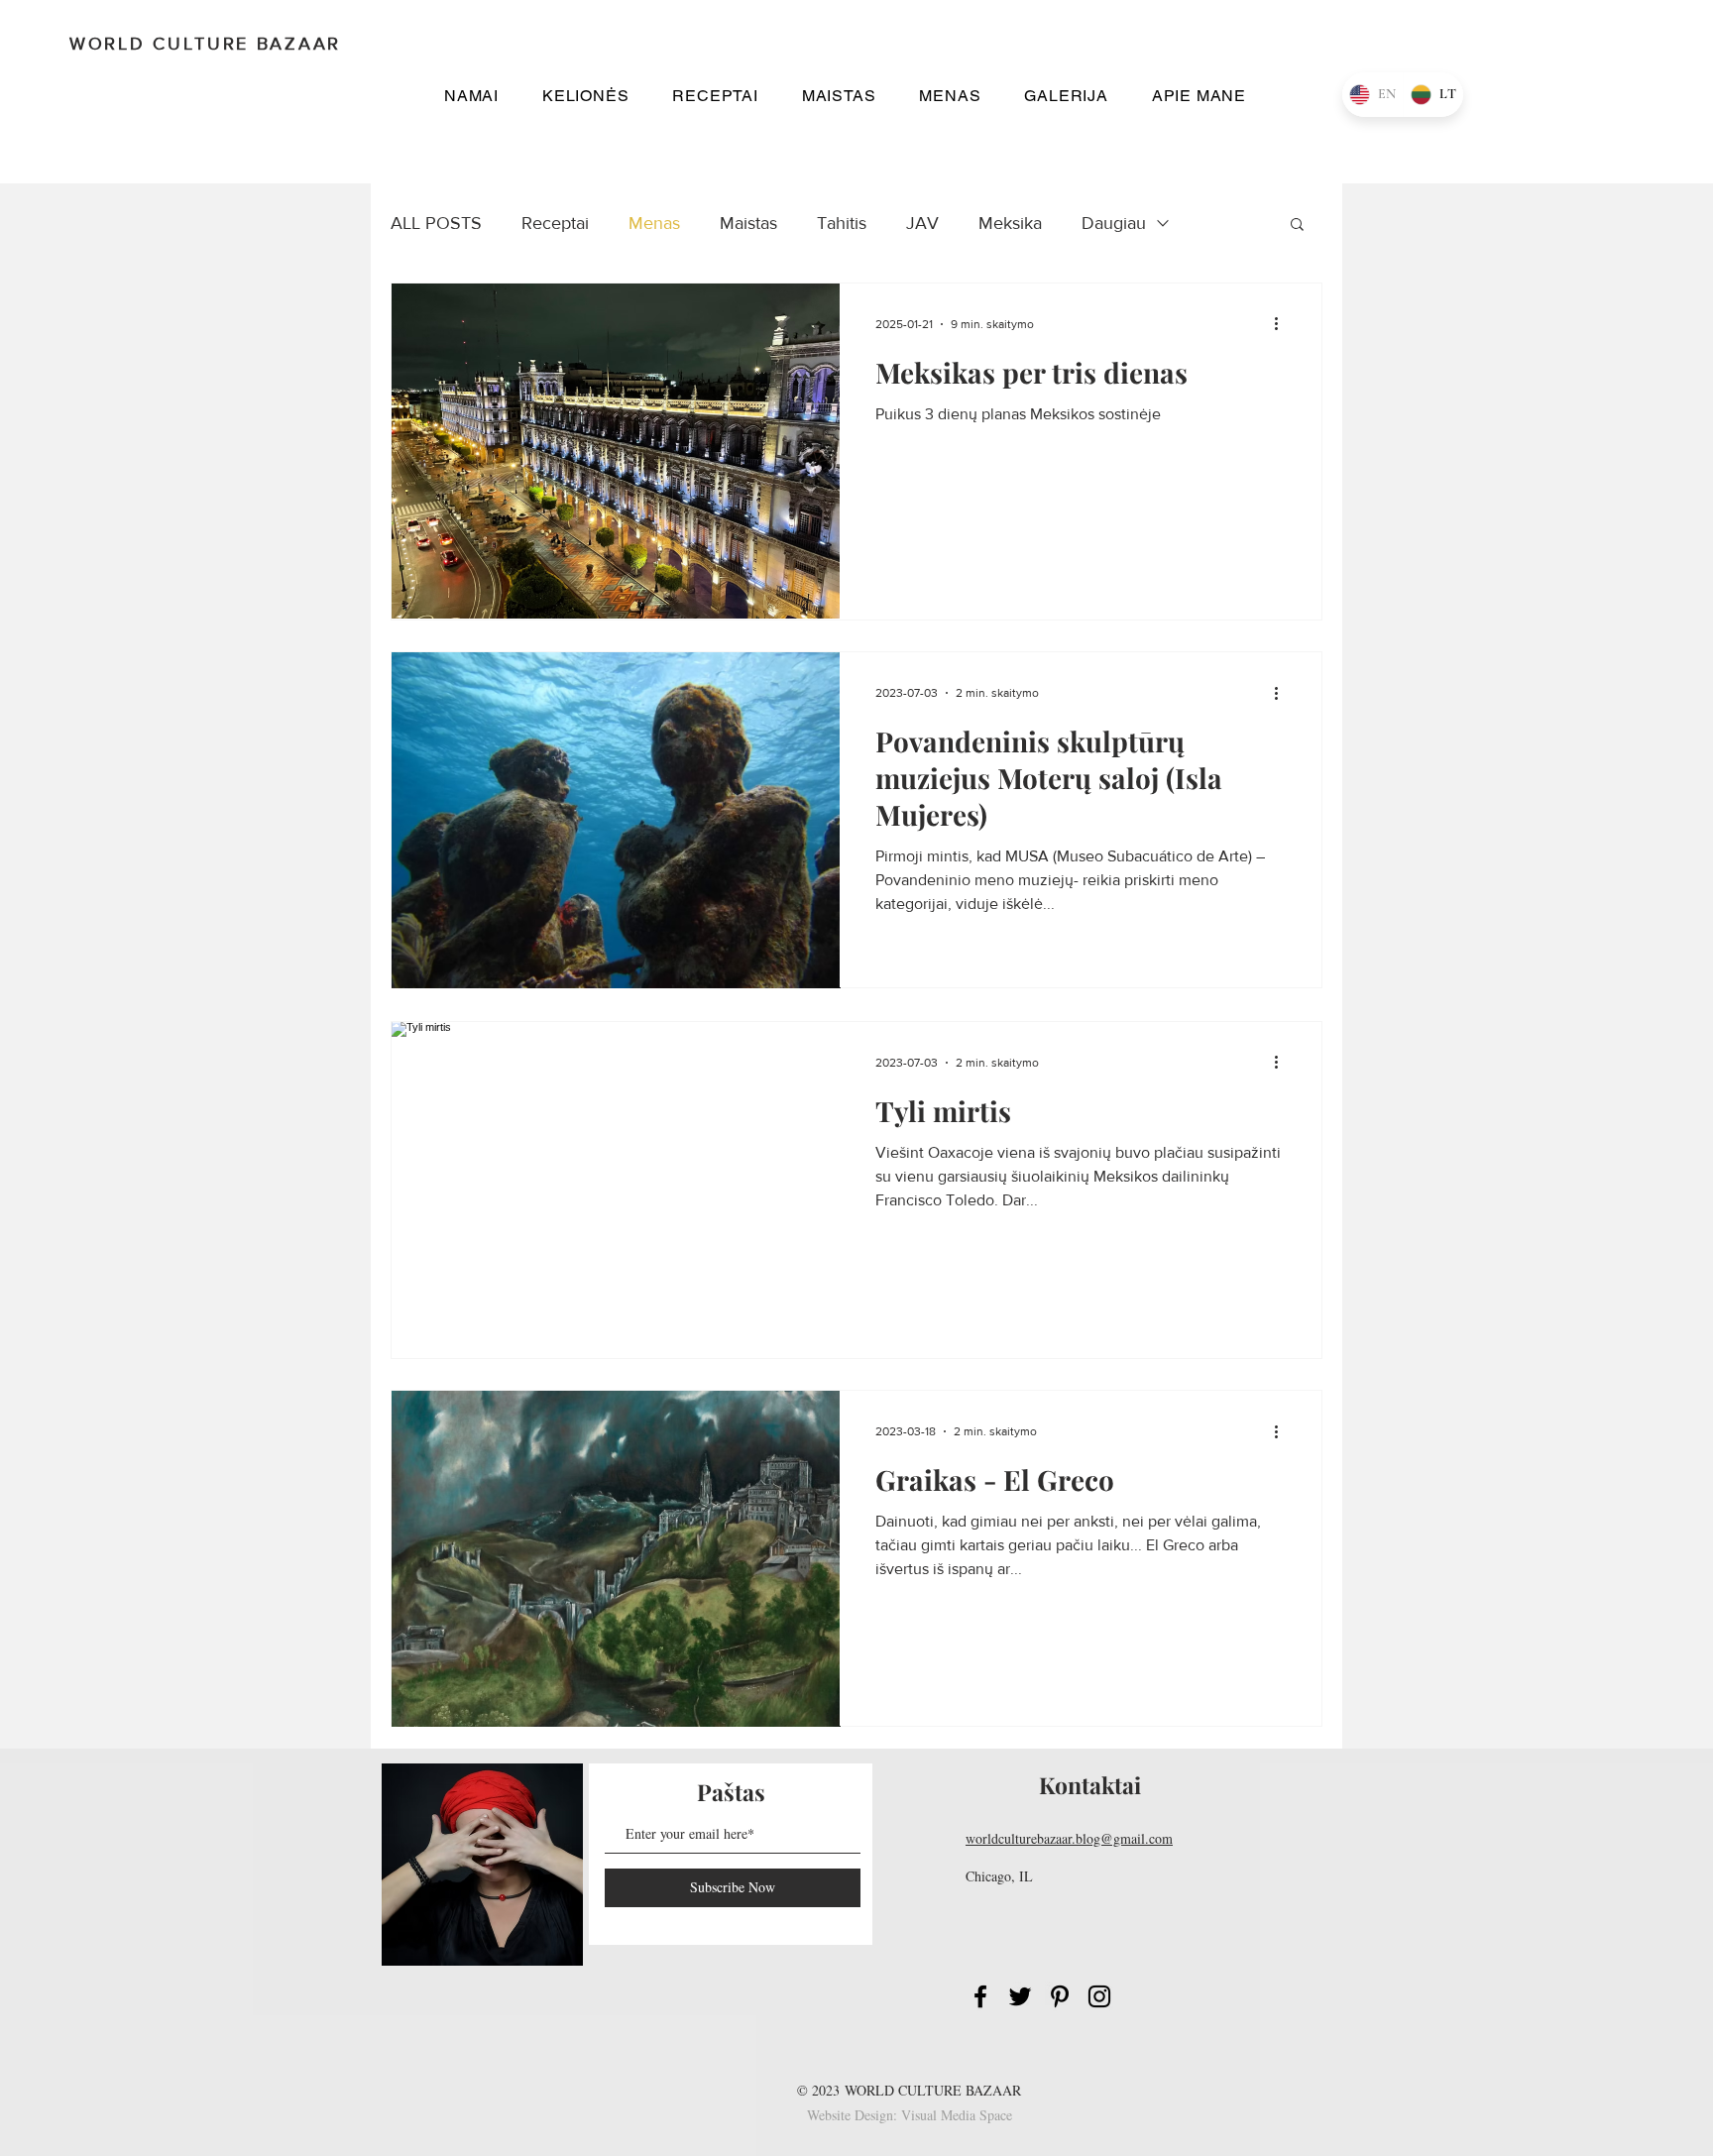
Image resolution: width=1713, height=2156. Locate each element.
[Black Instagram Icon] (1099, 1996)
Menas (654, 223)
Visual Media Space (957, 2115)
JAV (922, 223)
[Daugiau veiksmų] (1283, 324)
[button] (585, 96)
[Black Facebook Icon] (980, 1996)
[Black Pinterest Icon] (1060, 1996)
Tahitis (842, 223)
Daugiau (1114, 223)
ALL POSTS (436, 223)
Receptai (555, 223)
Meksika (1010, 223)
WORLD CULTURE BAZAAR (933, 2090)
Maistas (748, 223)
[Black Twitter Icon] (1020, 1996)
